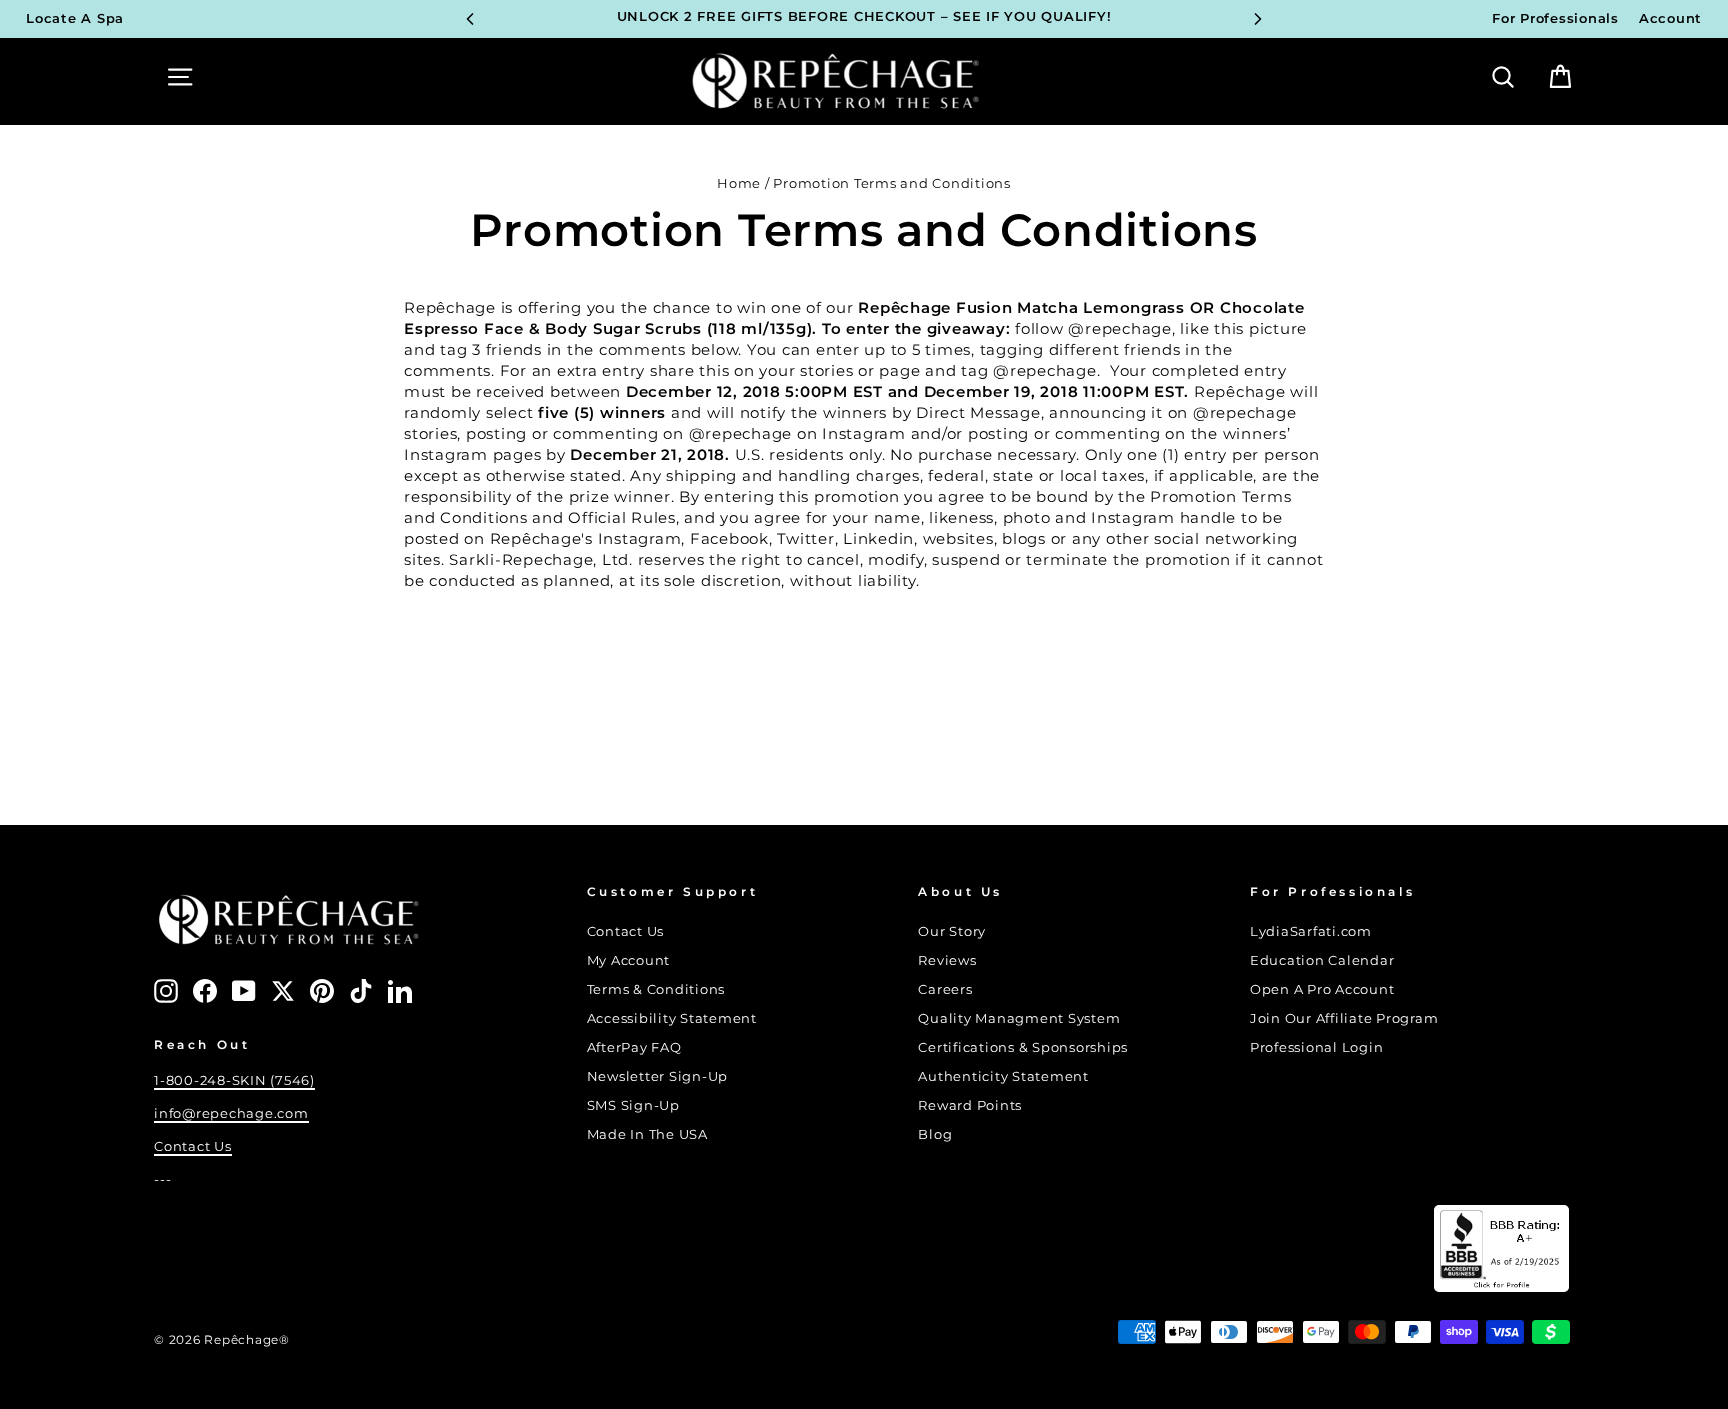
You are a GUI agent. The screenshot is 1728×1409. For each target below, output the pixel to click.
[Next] (1258, 19)
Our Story (952, 931)
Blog (935, 1134)
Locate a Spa (75, 18)
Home (739, 183)
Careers (945, 989)
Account (1670, 18)
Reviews (947, 960)
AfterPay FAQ (634, 1047)
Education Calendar (1322, 960)
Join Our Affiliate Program (1344, 1018)
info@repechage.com (231, 1113)
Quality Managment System (1019, 1018)
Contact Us (193, 1146)
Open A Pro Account (1322, 989)
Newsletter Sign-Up (658, 1076)
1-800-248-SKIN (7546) (234, 1080)
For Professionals (1555, 18)
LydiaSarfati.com (1311, 931)
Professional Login (1317, 1047)
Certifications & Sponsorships (1023, 1047)
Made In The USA (647, 1134)
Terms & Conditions (656, 989)
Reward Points (970, 1105)
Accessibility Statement (672, 1018)
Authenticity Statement (1003, 1076)
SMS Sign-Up (633, 1105)
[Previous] (470, 19)
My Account (629, 960)
